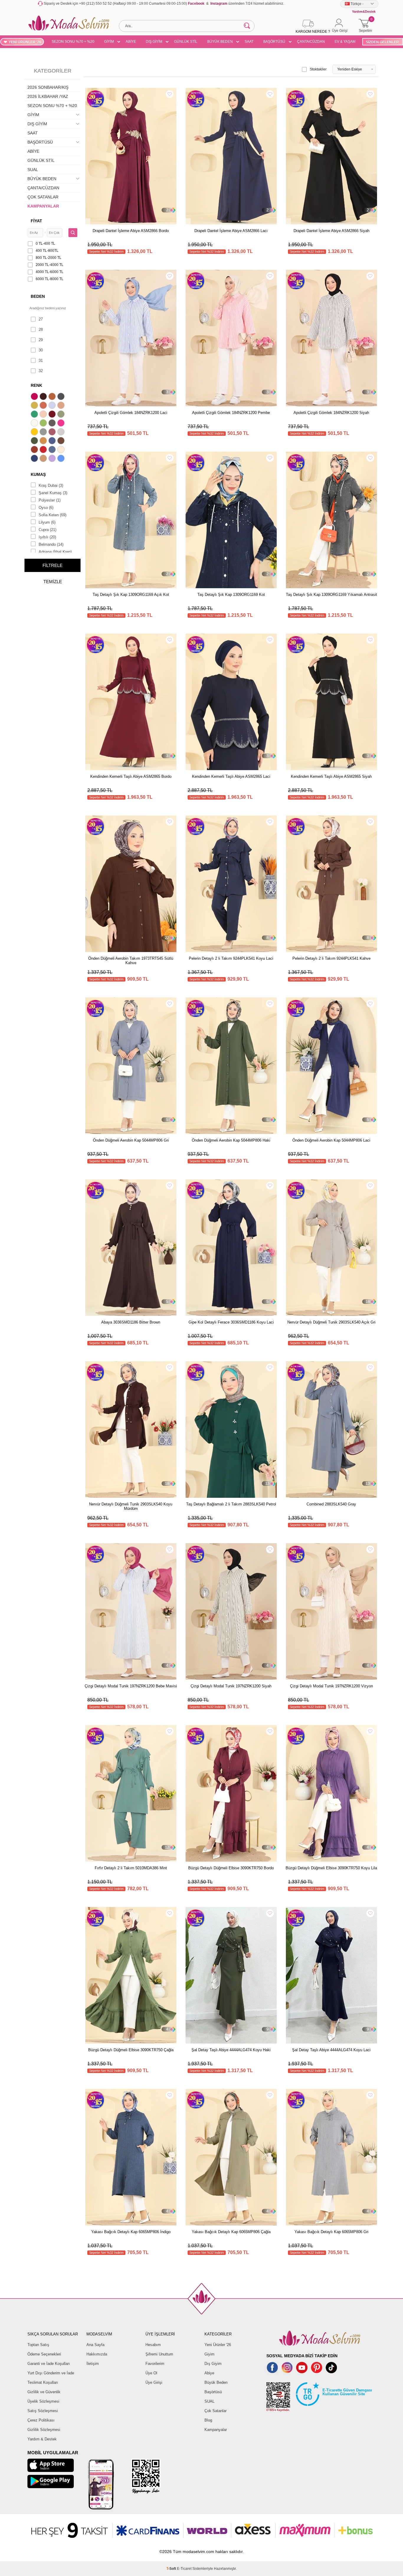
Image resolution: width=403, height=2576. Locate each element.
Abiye (209, 2373)
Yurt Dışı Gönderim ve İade (51, 2373)
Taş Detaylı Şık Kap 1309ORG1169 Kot (231, 595)
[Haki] (35, 441)
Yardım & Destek (42, 2439)
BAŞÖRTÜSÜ (274, 42)
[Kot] (53, 450)
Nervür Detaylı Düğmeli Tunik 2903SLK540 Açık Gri (331, 1322)
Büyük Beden (216, 2382)
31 (41, 360)
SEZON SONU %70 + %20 (73, 42)
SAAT (249, 42)
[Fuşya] (62, 424)
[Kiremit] (35, 450)
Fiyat (36, 221)
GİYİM (109, 42)
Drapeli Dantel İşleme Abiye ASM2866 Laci (231, 231)
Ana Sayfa (95, 2345)
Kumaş (38, 474)
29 (41, 340)
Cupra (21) (47, 530)
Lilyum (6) (47, 522)
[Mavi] (62, 459)
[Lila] (53, 459)
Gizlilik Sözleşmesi (44, 2430)
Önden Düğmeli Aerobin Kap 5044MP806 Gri (131, 1140)
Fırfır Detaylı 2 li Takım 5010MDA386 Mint (131, 1868)
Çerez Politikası (41, 2420)
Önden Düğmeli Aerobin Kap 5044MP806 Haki (231, 1140)
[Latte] (44, 459)
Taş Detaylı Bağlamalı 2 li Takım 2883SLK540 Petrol (231, 1504)
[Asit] (35, 406)
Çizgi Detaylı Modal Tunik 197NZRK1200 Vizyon (331, 1686)
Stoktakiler (318, 69)
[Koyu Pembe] (35, 397)
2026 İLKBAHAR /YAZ (48, 96)
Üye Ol (151, 2373)
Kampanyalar (216, 2430)
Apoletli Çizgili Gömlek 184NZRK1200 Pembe (231, 413)
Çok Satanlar (216, 2411)
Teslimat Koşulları (43, 2382)
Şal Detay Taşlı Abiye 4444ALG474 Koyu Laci (331, 2050)
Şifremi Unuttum (159, 2354)
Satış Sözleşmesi (43, 2411)
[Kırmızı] (44, 450)
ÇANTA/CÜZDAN (311, 42)
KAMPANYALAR (43, 206)
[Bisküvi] (44, 415)
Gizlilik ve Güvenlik (44, 2392)
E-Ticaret (184, 2569)
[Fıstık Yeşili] (44, 424)
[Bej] (62, 406)
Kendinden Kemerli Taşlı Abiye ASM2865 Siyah (331, 776)
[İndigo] (53, 441)
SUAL (33, 170)
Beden (38, 296)
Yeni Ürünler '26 (218, 2345)
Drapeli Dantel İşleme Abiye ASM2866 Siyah (331, 231)
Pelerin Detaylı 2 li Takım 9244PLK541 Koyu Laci (231, 958)
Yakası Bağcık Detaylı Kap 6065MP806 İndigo (131, 2232)
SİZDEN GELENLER (382, 42)
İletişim (93, 2364)
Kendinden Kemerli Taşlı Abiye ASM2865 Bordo (131, 776)
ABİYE (131, 42)
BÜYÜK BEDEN (220, 42)
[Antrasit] (62, 397)
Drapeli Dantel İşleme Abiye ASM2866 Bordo (131, 231)
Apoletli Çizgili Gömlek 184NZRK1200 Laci (131, 413)
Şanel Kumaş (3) (53, 493)
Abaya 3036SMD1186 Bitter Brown (131, 1322)
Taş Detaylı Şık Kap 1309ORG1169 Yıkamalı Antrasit (331, 595)
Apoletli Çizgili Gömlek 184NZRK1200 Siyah (331, 413)
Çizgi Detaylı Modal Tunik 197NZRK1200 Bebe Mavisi (131, 1686)
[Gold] (35, 433)
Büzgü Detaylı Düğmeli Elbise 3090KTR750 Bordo (231, 1868)
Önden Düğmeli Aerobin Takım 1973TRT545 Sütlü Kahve (131, 961)
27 (41, 319)
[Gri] (44, 433)
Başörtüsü (213, 2392)
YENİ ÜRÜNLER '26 (25, 42)
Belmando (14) (51, 544)
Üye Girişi (154, 2382)
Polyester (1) (50, 500)
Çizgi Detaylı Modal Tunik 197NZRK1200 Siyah (231, 1686)
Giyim (209, 2354)
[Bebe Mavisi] (53, 406)
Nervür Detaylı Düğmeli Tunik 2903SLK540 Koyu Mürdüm (131, 1506)
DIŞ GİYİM (154, 42)
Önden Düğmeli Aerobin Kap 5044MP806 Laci (331, 1140)
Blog (208, 2420)
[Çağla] (62, 415)
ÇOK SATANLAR (43, 197)
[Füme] (53, 424)
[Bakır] (44, 406)
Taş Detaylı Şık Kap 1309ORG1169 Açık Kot (131, 595)
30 (41, 350)
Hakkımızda (97, 2354)
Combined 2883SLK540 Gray (331, 1504)
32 (41, 371)
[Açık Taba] (53, 397)
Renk (36, 385)
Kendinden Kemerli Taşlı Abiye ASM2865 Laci (231, 776)
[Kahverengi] (62, 441)
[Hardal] (44, 441)
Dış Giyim (213, 2364)
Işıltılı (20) (47, 537)
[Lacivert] (35, 459)
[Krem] (62, 450)
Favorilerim (155, 2364)
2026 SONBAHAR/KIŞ (48, 87)
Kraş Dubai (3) (51, 485)
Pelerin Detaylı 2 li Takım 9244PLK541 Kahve (331, 958)
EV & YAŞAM (345, 42)
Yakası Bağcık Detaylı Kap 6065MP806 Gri (331, 2232)
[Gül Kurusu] (53, 433)
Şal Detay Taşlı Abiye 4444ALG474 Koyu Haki (231, 2050)
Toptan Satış (38, 2345)
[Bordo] (53, 415)
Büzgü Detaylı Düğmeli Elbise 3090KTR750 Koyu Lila (331, 1868)
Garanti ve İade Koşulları (49, 2364)
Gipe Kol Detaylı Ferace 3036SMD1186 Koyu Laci (231, 1322)
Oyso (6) (46, 508)
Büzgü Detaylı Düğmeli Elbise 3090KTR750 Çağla (131, 2050)
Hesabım (153, 2345)
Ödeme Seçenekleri (44, 2354)
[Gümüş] (62, 433)
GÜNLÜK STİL (186, 42)
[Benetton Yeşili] (35, 415)
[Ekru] (35, 424)
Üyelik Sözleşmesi (43, 2401)
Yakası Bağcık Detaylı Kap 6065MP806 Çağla (231, 2232)
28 (41, 329)
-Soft (172, 2569)
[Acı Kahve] (44, 397)
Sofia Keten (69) (53, 515)
